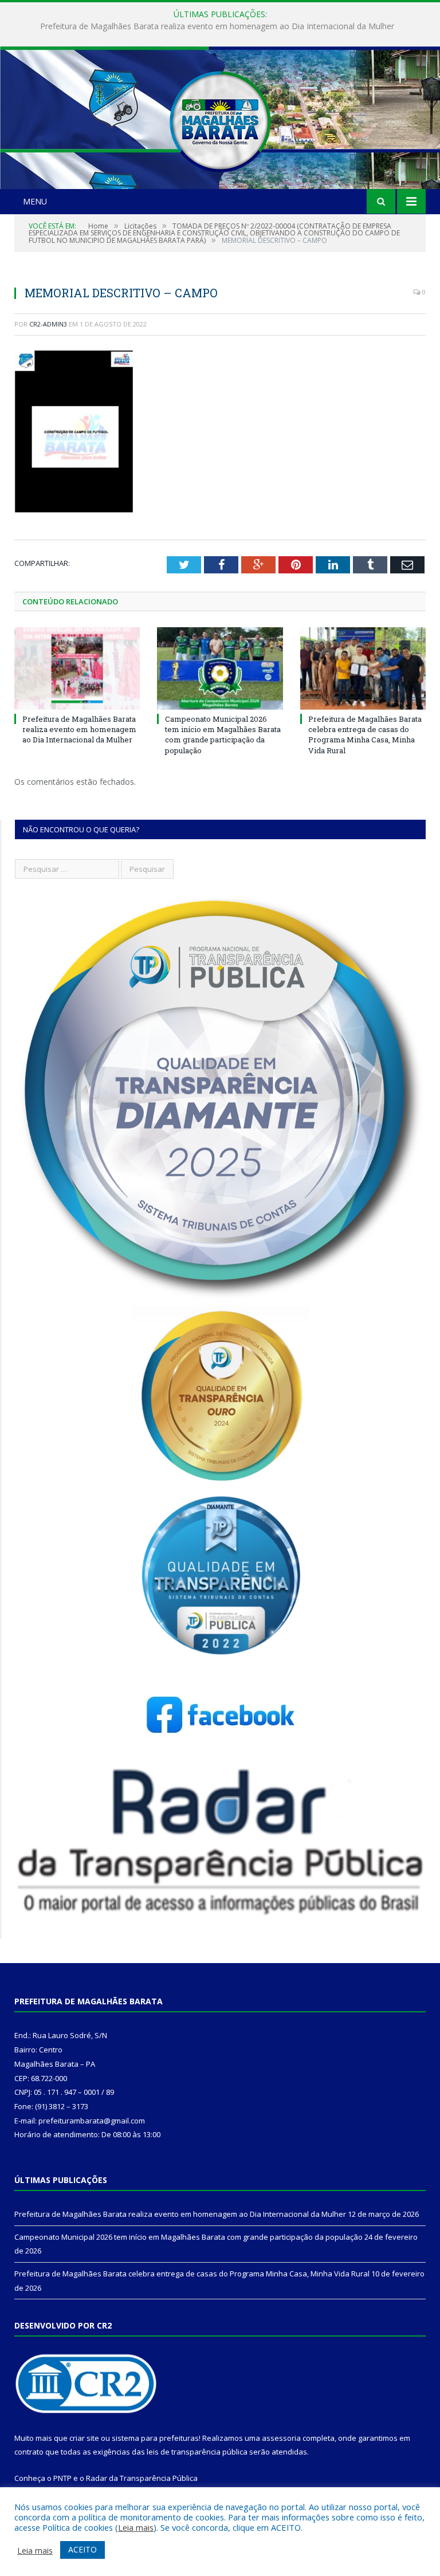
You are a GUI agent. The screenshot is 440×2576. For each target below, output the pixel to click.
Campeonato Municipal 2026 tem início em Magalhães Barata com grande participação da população (217, 26)
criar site (84, 2438)
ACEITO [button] (82, 2549)
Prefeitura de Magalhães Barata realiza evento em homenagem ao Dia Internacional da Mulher (79, 729)
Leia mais (136, 2527)
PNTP (62, 2478)
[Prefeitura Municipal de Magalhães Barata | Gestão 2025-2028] (220, 119)
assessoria (281, 2438)
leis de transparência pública (197, 2452)
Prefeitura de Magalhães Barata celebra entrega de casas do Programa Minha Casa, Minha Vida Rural (365, 735)
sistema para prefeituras (155, 2438)
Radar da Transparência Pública (142, 2478)
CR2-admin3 (48, 324)
